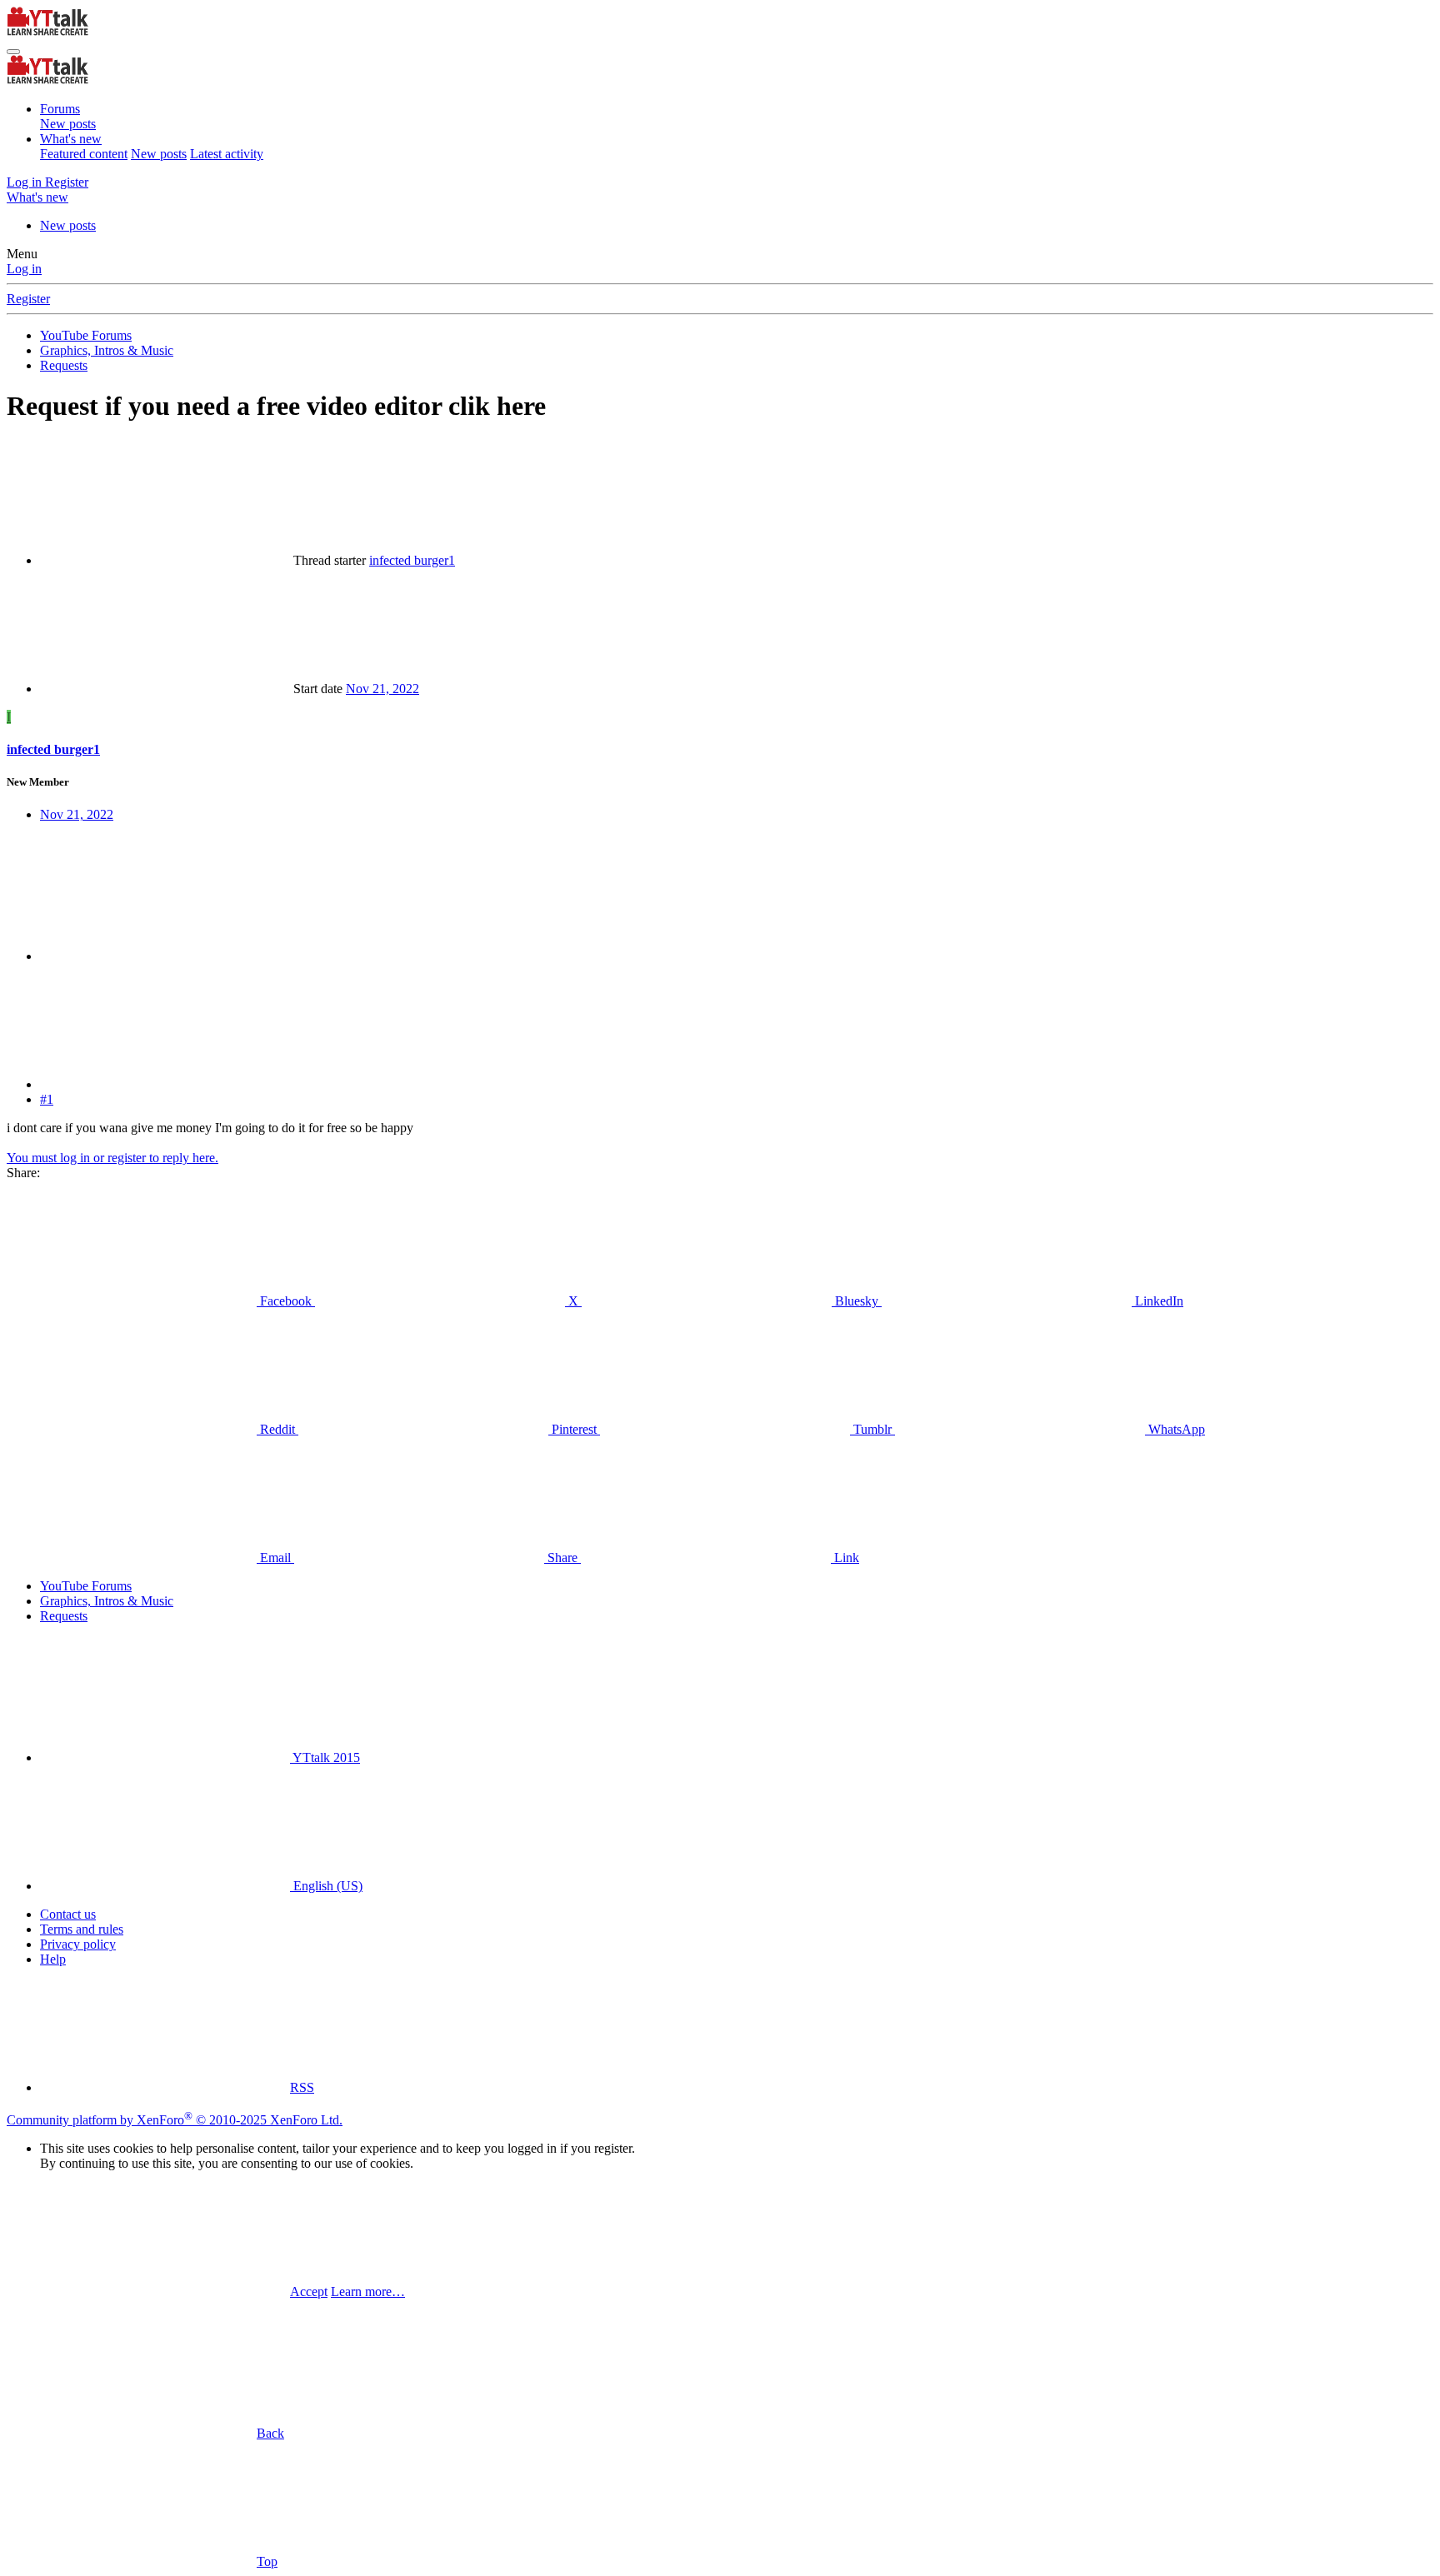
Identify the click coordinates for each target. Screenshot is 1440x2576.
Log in (24, 269)
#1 (47, 1099)
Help (53, 1959)
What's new (71, 139)
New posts (68, 124)
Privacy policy (78, 1944)
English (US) (326, 1886)
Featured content (84, 154)
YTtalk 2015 (325, 1757)
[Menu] (13, 52)
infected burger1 (412, 560)
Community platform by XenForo (175, 2120)
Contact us (68, 1914)
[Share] (165, 956)
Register (28, 299)
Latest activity (227, 154)
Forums (60, 109)
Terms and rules (82, 1929)
